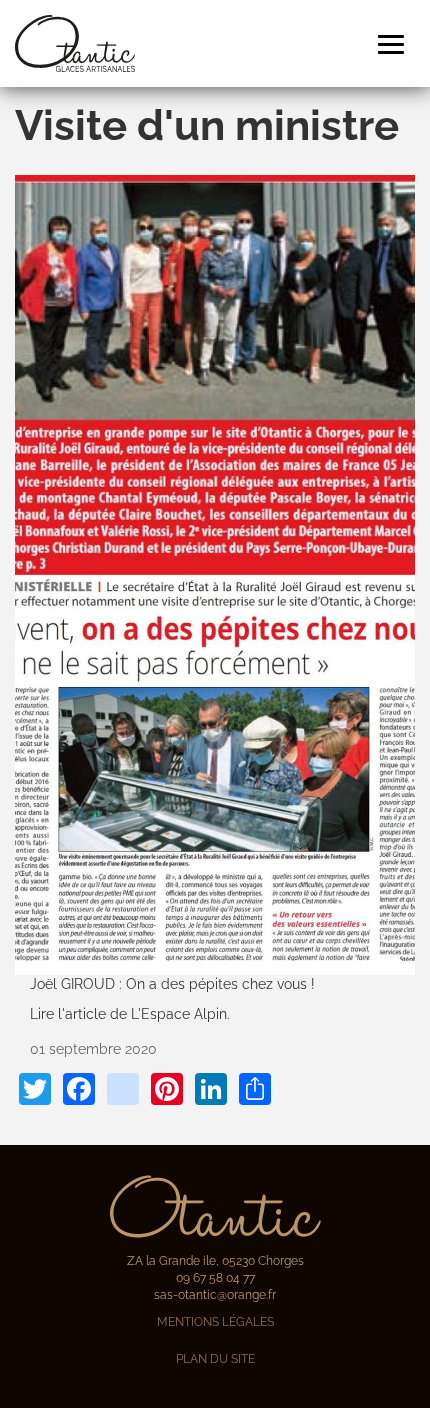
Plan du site (215, 1359)
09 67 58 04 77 (215, 1278)
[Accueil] (75, 43)
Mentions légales (215, 1322)
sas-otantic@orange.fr (215, 1295)
